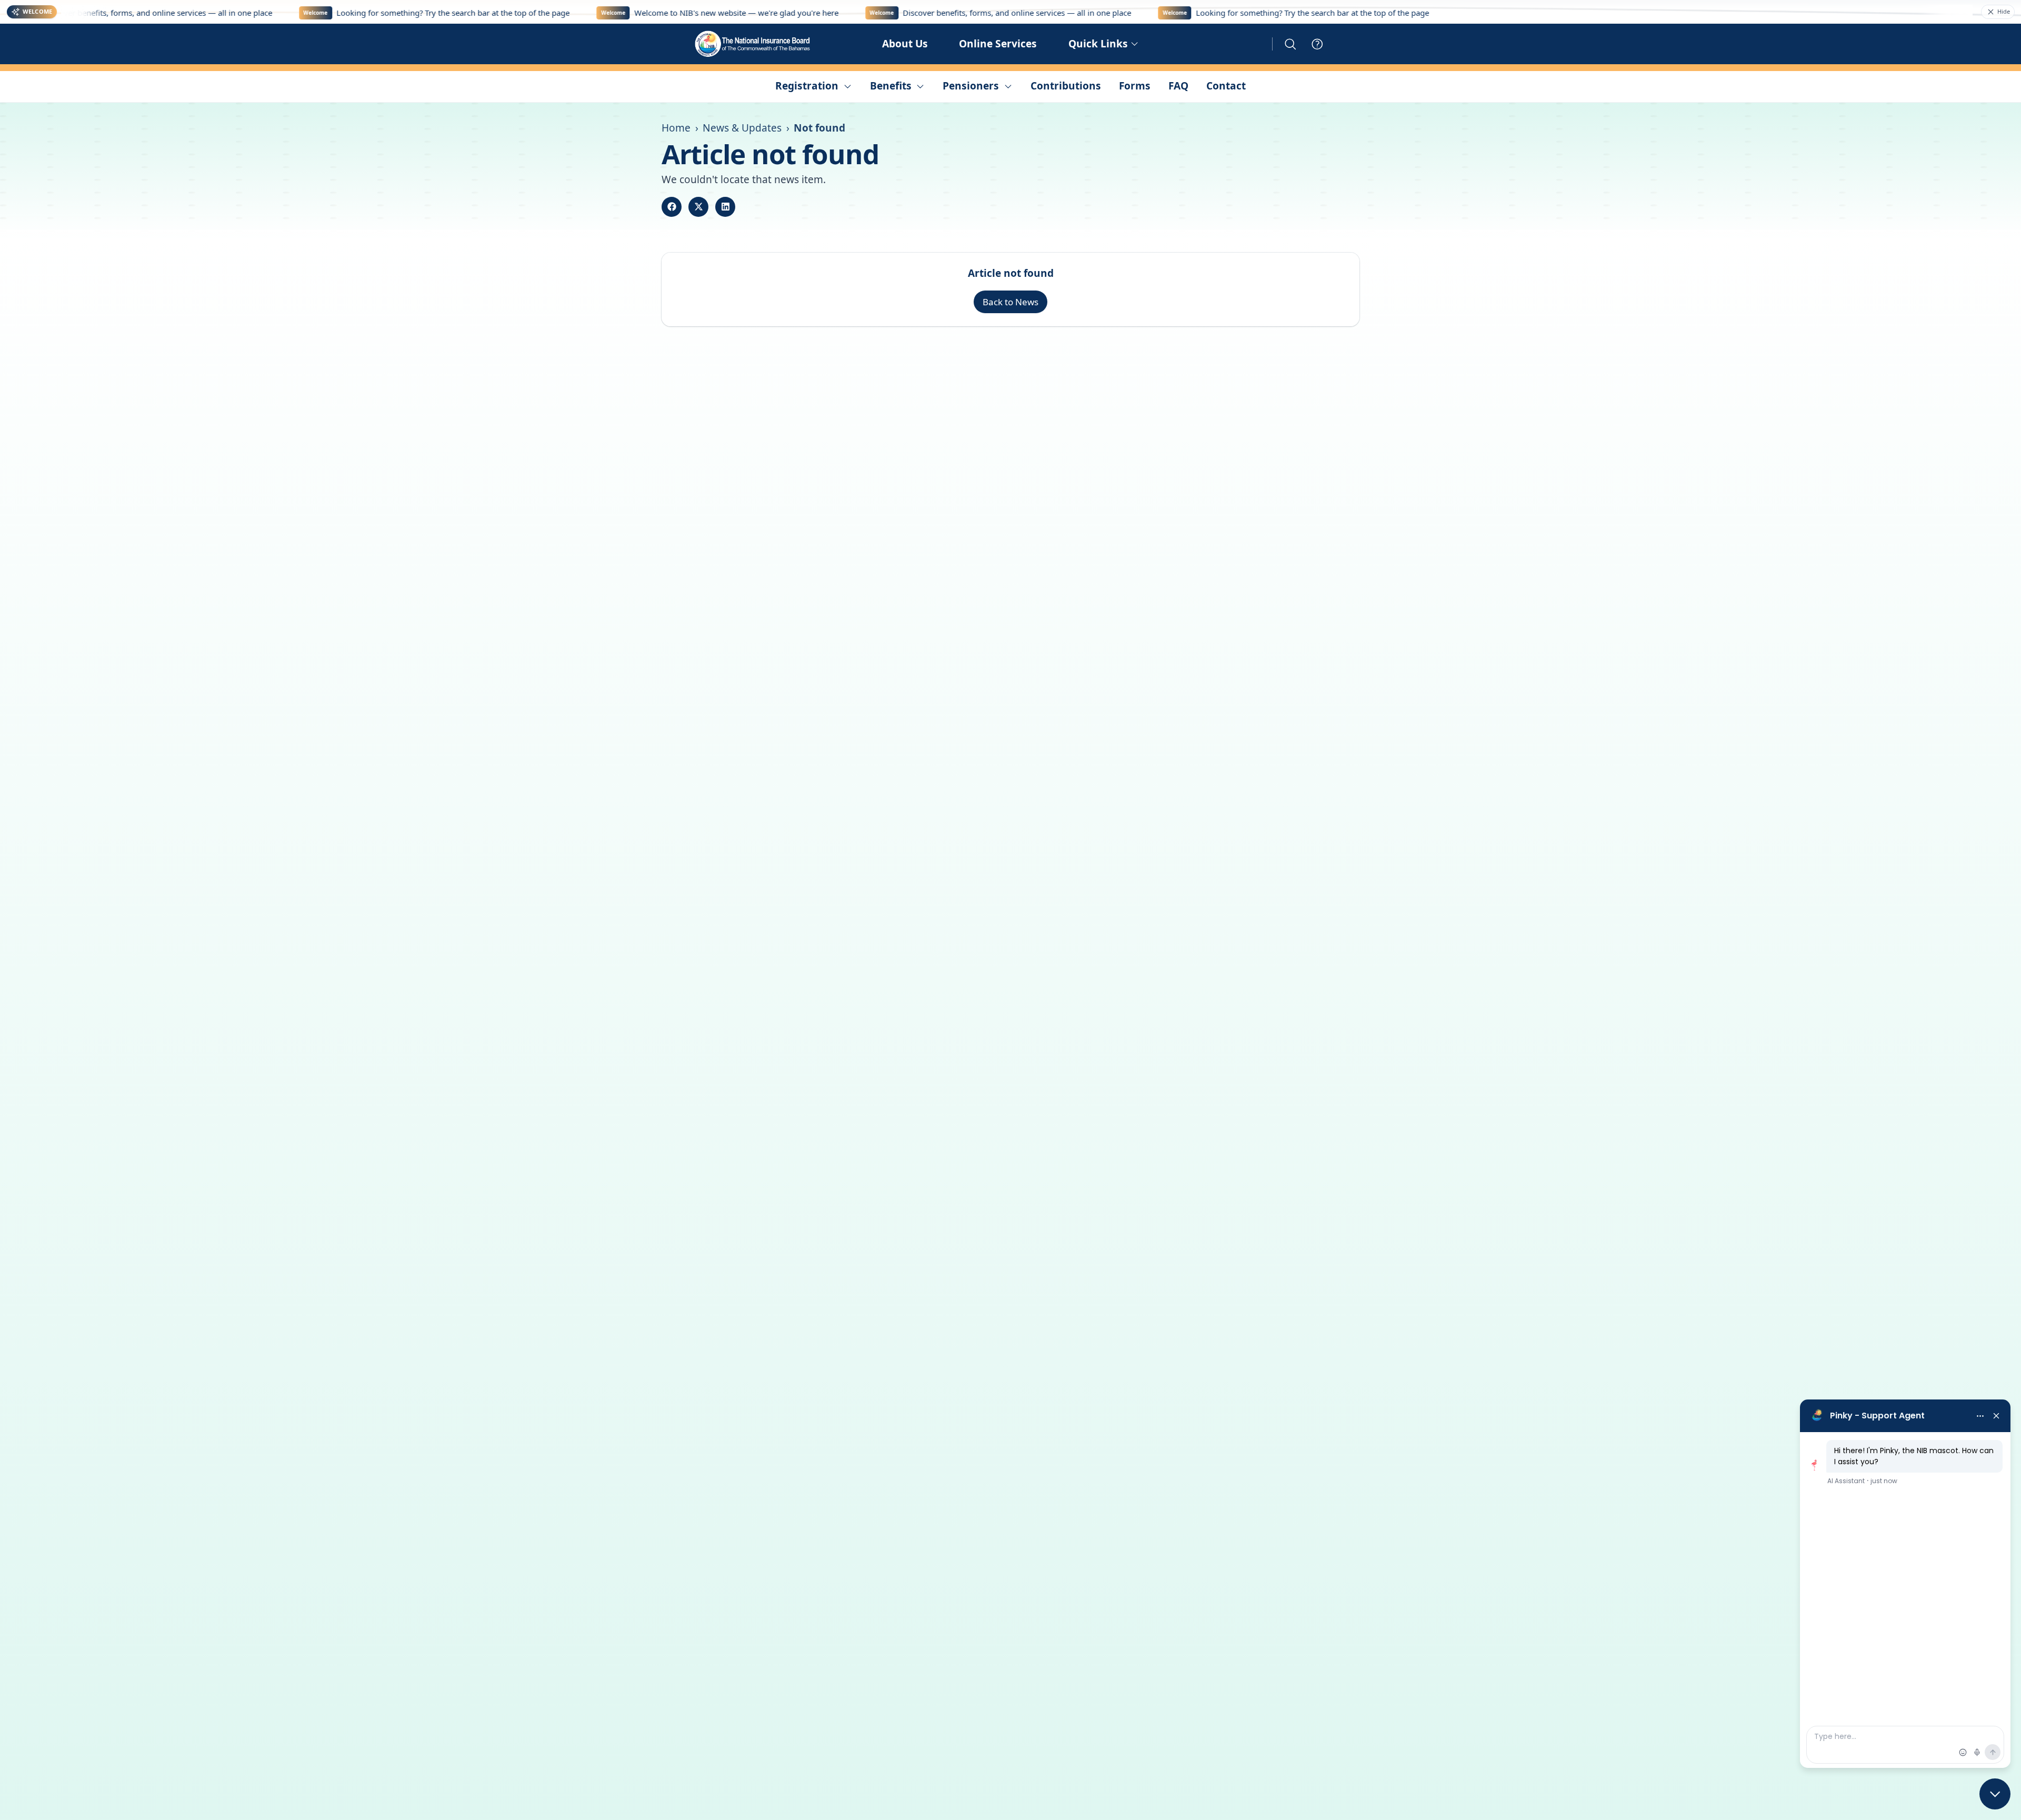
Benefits (891, 86)
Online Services (998, 44)
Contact (1226, 86)
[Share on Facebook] (672, 207)
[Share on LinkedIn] (725, 207)
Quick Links (1098, 44)
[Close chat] (1995, 1794)
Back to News (1010, 302)
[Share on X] (698, 207)
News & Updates (742, 128)
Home (676, 128)
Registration (807, 86)
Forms (1135, 86)
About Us (905, 44)
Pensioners (971, 86)
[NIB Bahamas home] (753, 44)
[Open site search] (1290, 44)
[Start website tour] (1317, 44)
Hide (2004, 11)
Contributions (1066, 86)
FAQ (1178, 86)
